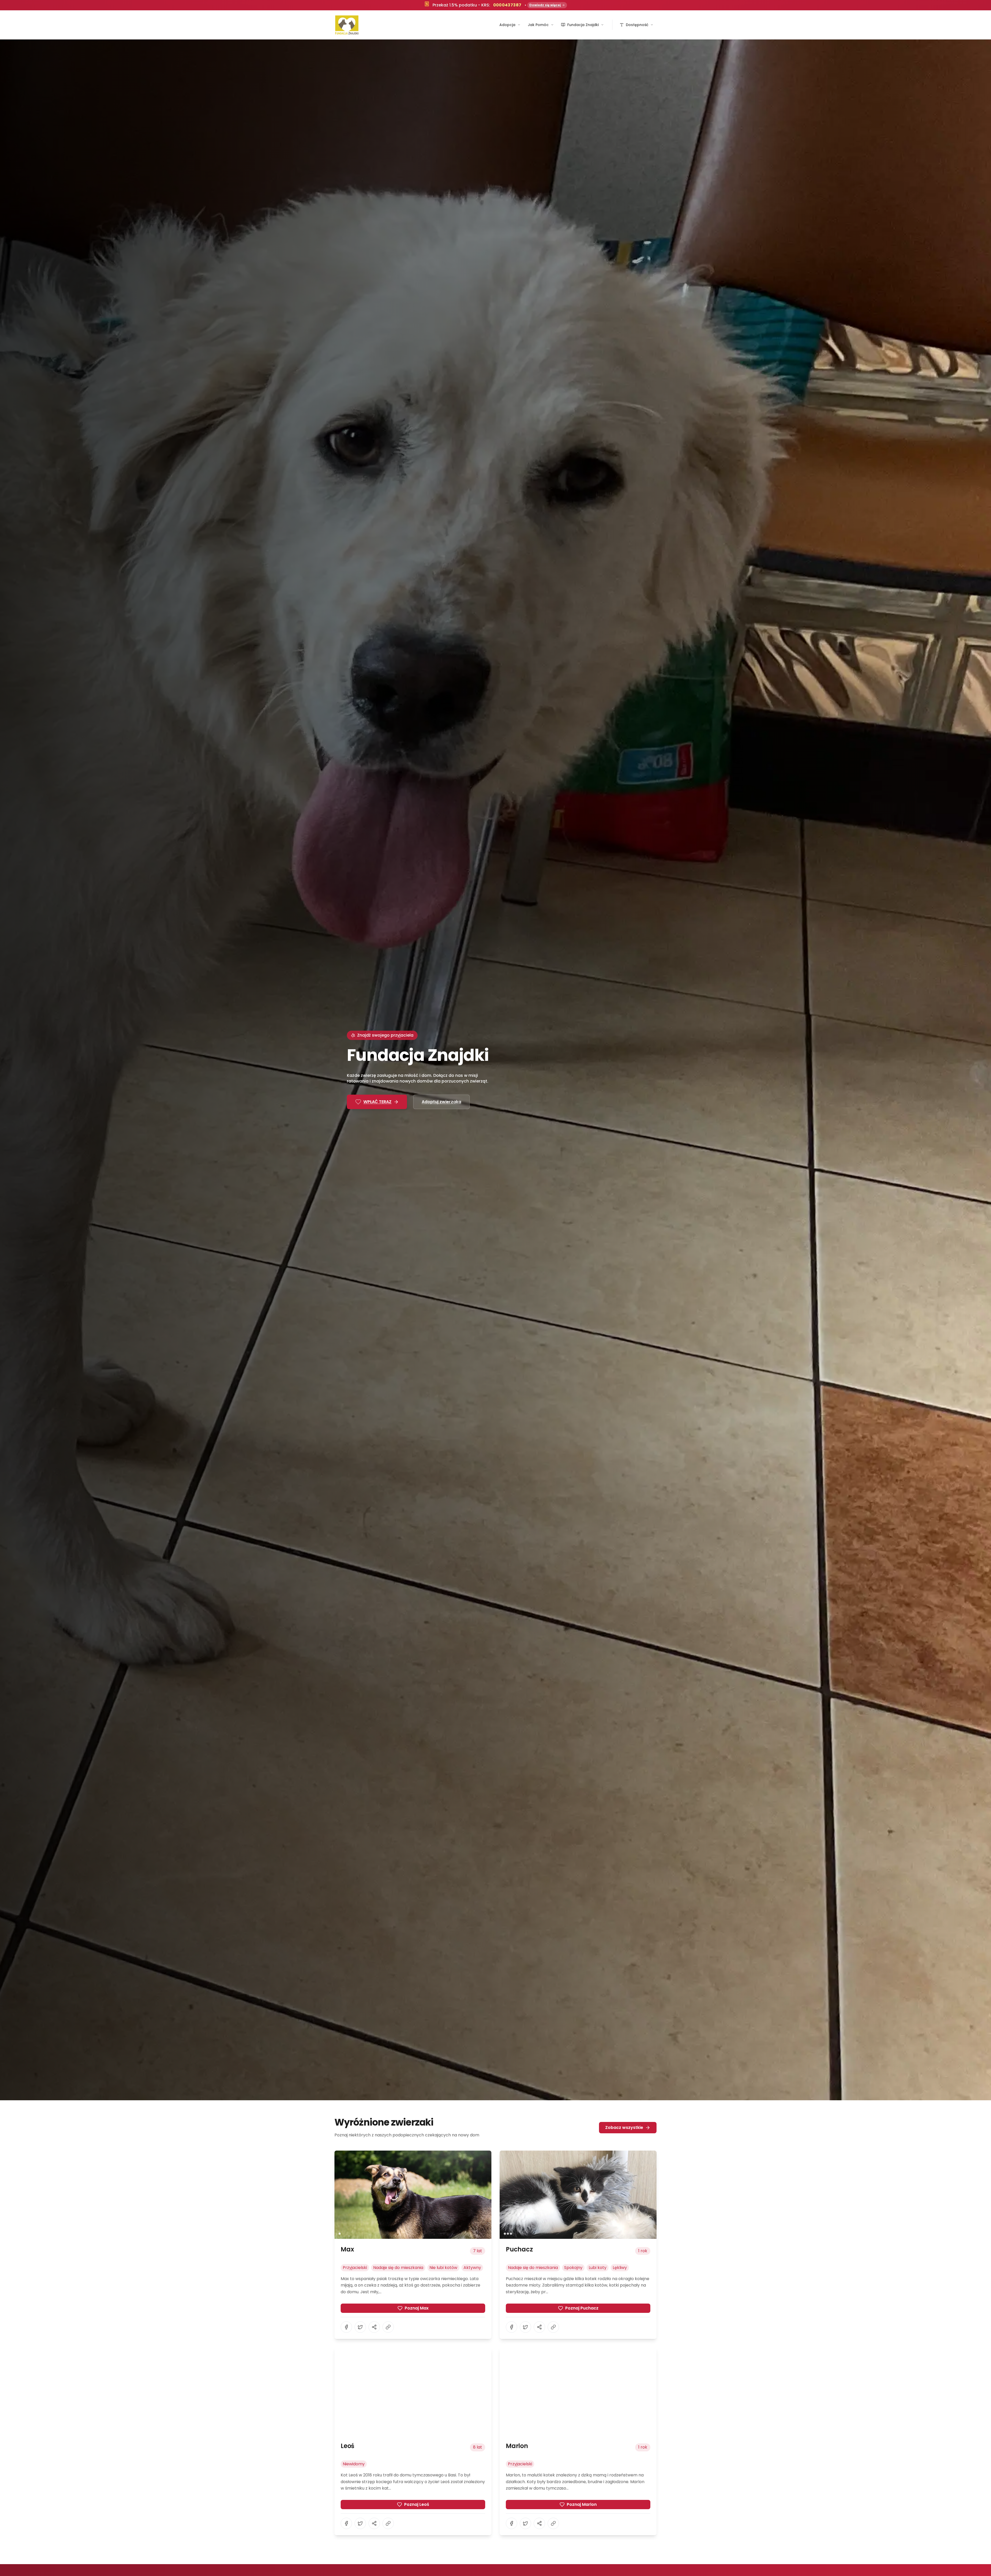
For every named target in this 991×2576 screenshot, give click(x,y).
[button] (413, 2195)
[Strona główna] (347, 25)
